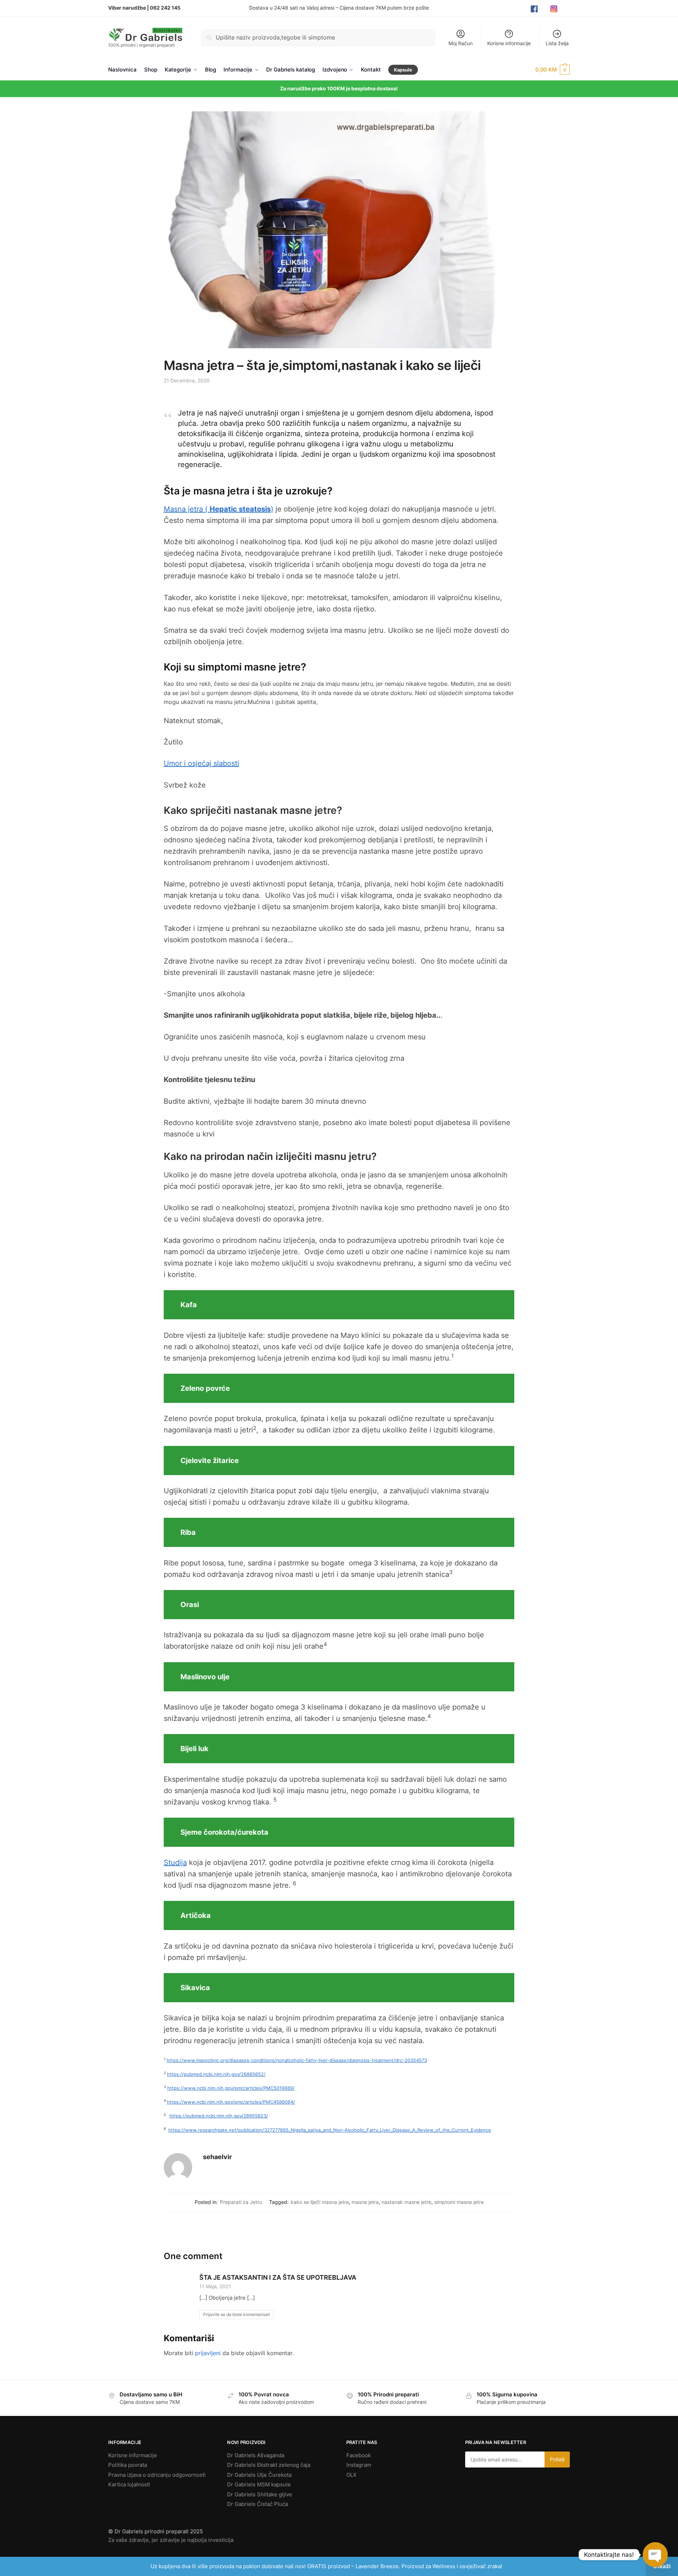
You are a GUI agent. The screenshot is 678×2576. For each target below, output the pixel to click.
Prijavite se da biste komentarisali (236, 2314)
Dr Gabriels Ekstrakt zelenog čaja (269, 2465)
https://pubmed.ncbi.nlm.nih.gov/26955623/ (219, 2116)
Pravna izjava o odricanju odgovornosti (157, 2475)
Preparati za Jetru (241, 2202)
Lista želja (557, 43)
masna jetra (365, 2202)
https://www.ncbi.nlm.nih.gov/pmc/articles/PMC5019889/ (231, 2088)
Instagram (359, 2465)
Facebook (359, 2455)
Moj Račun (461, 43)
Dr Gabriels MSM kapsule (259, 2484)
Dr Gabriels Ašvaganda (256, 2455)
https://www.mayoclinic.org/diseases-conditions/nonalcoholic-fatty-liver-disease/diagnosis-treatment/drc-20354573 (297, 2060)
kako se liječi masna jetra (320, 2202)
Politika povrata (128, 2465)
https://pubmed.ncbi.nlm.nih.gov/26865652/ (216, 2074)
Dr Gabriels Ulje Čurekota (259, 2475)
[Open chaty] (655, 2555)
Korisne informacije (509, 43)
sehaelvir (217, 2157)
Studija (175, 1862)
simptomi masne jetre (459, 2202)
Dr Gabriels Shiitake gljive (260, 2494)
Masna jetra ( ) (219, 509)
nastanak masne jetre (406, 2202)
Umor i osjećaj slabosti (201, 763)
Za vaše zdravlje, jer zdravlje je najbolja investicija (171, 2540)
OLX (351, 2475)
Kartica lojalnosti (129, 2484)
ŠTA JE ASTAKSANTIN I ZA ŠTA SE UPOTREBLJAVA (278, 2277)
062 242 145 (165, 8)
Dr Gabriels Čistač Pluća (257, 2504)
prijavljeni (208, 2353)
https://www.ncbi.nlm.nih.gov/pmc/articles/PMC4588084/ (231, 2102)
